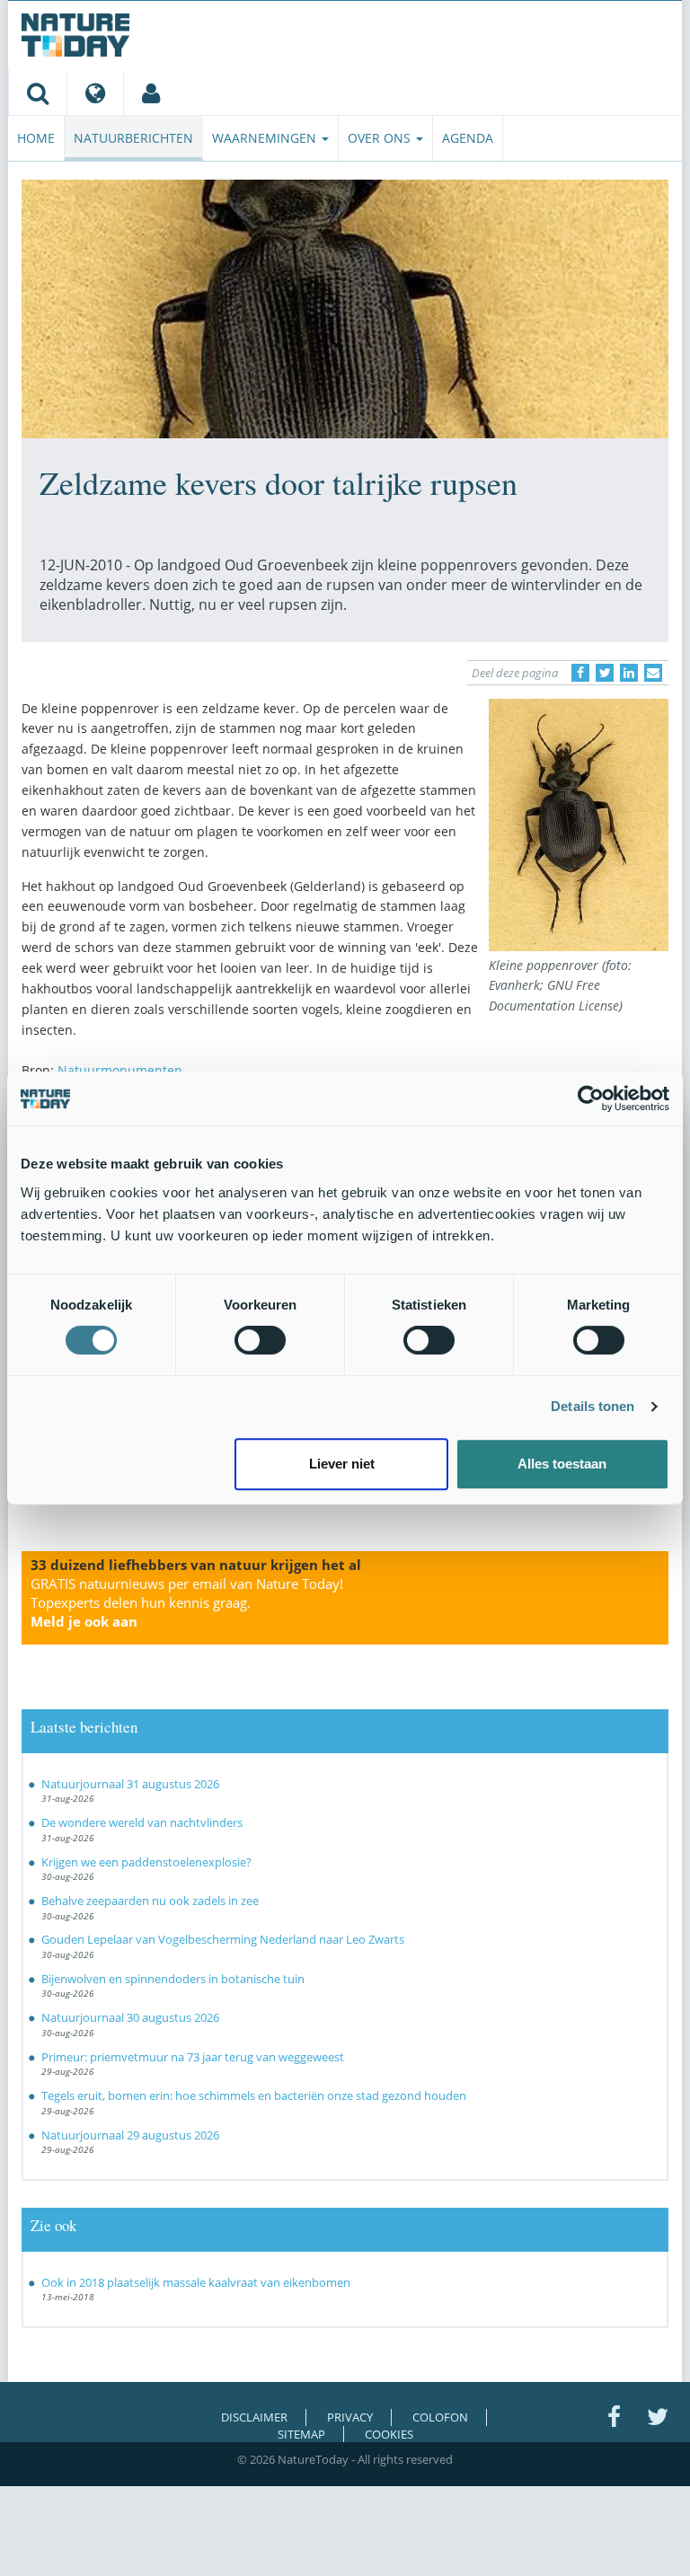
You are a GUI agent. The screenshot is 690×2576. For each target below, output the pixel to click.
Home (36, 138)
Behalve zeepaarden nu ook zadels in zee (150, 1901)
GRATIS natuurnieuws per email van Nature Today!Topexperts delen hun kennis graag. (187, 1602)
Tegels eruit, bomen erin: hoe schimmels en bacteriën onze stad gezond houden (254, 2095)
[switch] (260, 1340)
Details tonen (593, 1406)
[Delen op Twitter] (605, 673)
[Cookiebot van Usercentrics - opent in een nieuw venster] (591, 1098)
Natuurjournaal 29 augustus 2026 (130, 2135)
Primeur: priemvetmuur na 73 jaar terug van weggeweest (193, 2057)
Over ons (381, 138)
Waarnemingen (266, 138)
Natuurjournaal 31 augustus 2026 (130, 1784)
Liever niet (342, 1464)
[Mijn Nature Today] (150, 93)
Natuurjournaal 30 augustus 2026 (130, 2017)
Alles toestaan (562, 1464)
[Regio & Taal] (95, 93)
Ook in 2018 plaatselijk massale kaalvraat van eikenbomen (196, 2282)
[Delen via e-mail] (653, 673)
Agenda (468, 138)
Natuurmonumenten (120, 1070)
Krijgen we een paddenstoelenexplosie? (146, 1862)
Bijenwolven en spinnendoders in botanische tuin (173, 1979)
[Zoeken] (37, 93)
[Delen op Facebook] (580, 673)
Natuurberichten (133, 138)
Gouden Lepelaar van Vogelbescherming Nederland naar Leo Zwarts (223, 1939)
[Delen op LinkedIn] (629, 673)
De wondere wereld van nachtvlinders (142, 1822)
